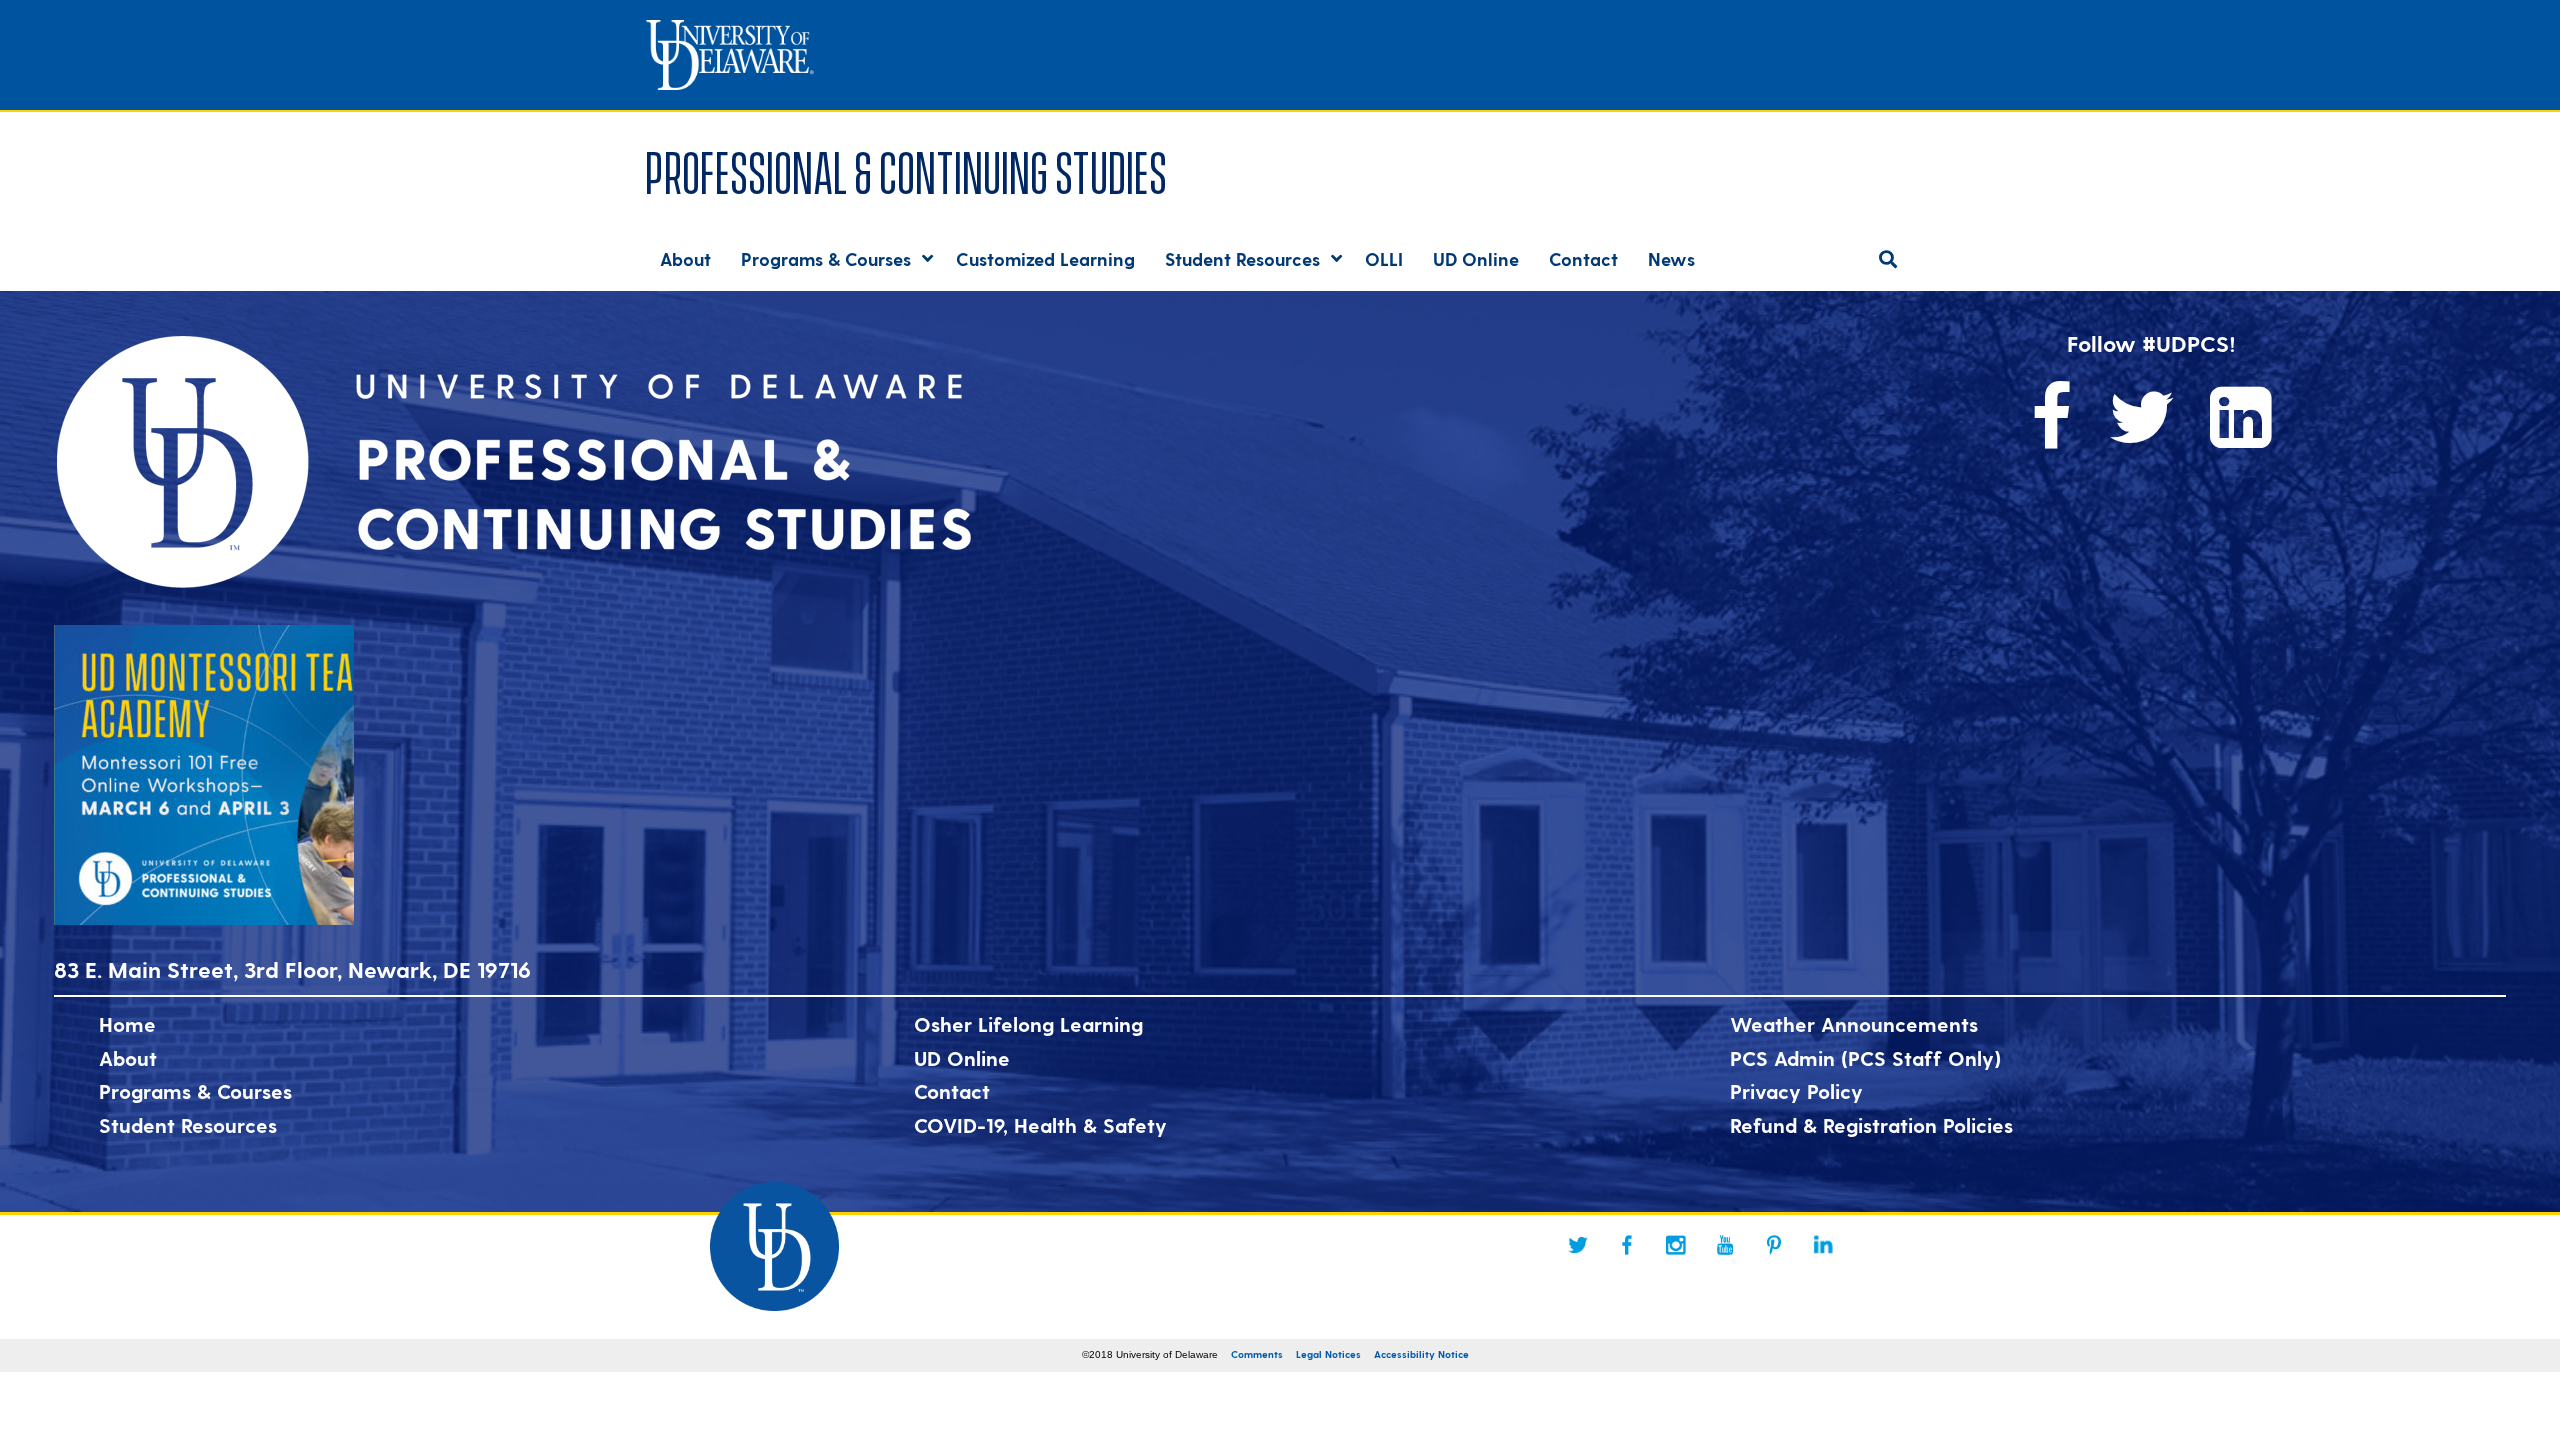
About (128, 1058)
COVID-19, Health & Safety (1040, 1125)
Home (127, 1024)
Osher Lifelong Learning (1028, 1024)
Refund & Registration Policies (1871, 1125)
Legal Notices (1328, 1354)
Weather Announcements (1854, 1024)
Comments (1257, 1354)
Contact (952, 1091)
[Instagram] (1676, 1245)
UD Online (962, 1058)
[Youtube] (1725, 1245)
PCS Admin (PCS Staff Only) (1865, 1058)
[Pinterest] (1774, 1245)
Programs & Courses (195, 1091)
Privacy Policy (1796, 1091)
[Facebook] (1627, 1245)
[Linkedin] (1823, 1245)
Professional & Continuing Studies (906, 168)
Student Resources (188, 1125)
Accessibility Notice (1421, 1354)
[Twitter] (1578, 1245)
